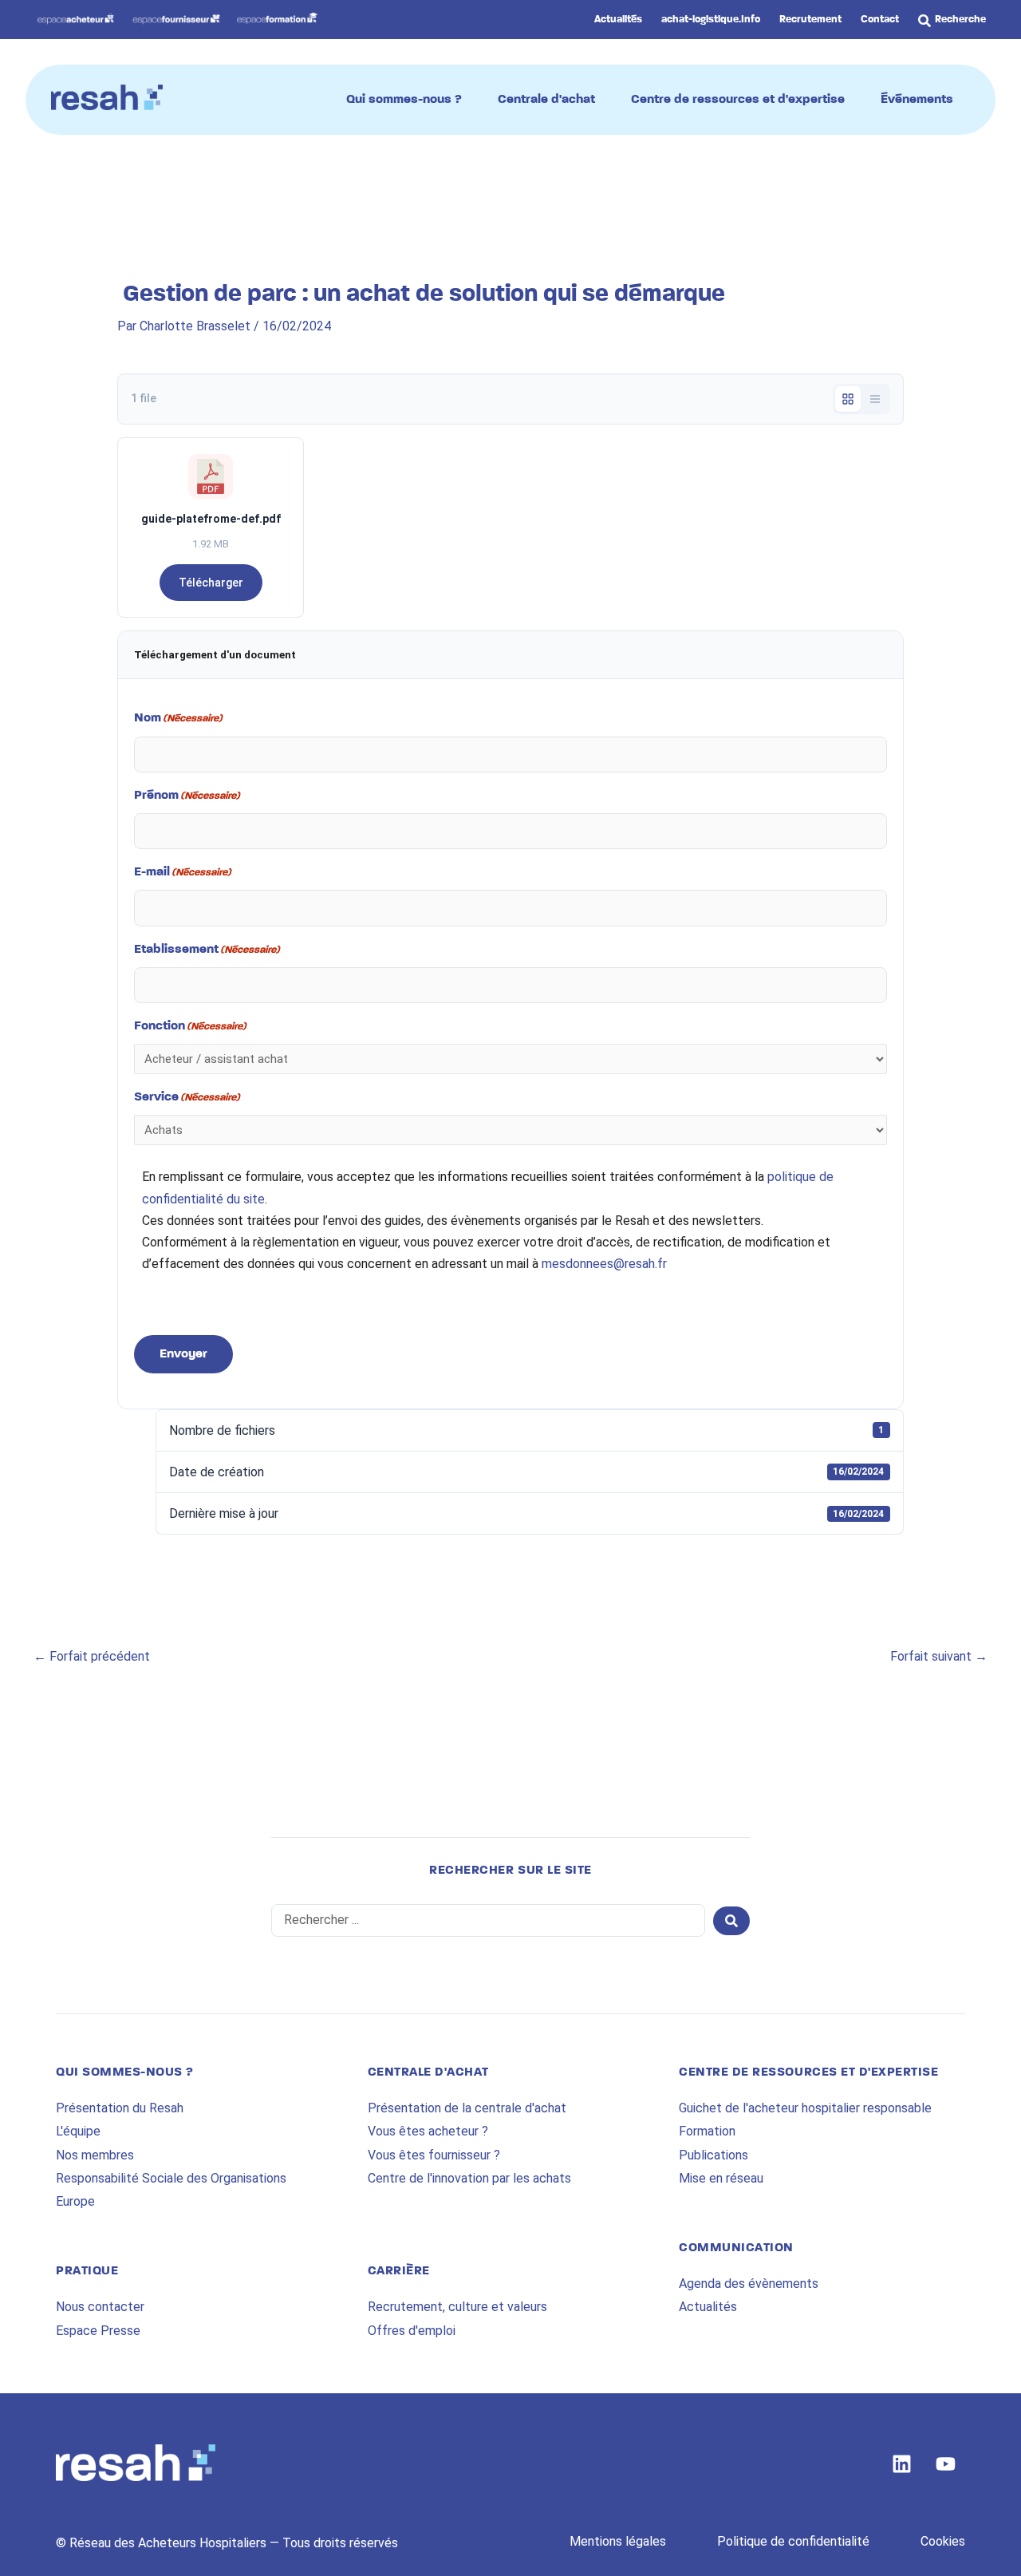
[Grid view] (848, 399)
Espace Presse (98, 2331)
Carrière (399, 2271)
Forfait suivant (939, 1656)
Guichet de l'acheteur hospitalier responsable (805, 2108)
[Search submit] (731, 1921)
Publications (714, 2155)
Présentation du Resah (120, 2108)
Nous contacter (100, 2307)
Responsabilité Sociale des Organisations (171, 2178)
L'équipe (78, 2131)
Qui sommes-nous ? (125, 2072)
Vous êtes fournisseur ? (434, 2155)
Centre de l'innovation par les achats (469, 2178)
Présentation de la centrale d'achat (467, 2108)
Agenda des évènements (749, 2284)
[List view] (875, 399)
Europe (75, 2201)
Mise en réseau (721, 2178)
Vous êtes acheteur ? (428, 2131)
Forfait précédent (92, 1656)
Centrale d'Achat (428, 2072)
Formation (707, 2131)
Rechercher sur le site (510, 1871)
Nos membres (95, 2155)
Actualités (708, 2307)
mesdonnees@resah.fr (604, 1264)
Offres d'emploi (412, 2331)
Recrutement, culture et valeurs (457, 2307)
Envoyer (183, 1354)
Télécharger (211, 583)
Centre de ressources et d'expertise (808, 2072)
